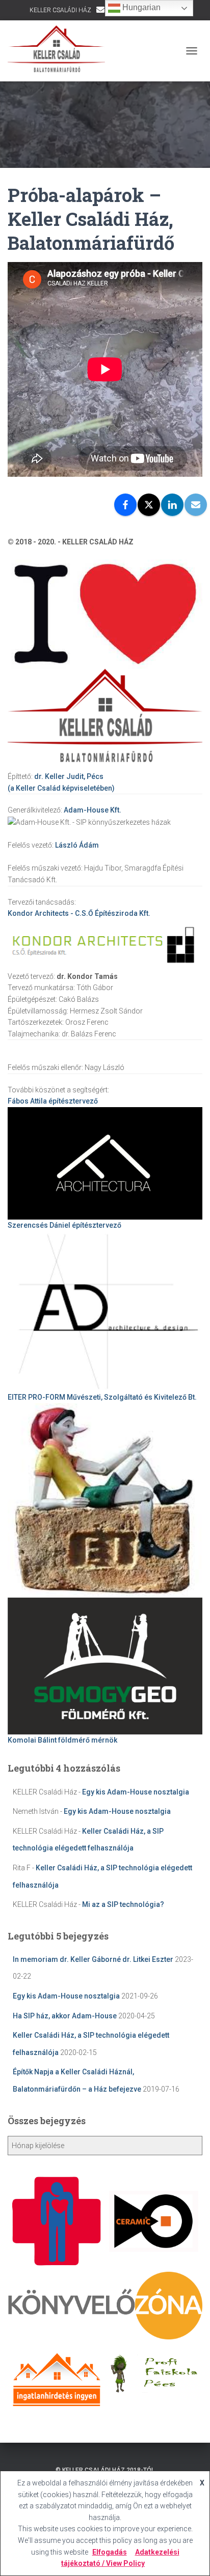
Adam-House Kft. (93, 810)
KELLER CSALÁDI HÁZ (60, 10)
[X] (149, 505)
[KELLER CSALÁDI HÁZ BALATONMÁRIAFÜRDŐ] (60, 51)
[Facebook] (125, 505)
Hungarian (140, 7)
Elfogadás (110, 2552)
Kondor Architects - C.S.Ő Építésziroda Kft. (79, 913)
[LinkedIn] (172, 505)
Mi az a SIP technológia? (123, 1904)
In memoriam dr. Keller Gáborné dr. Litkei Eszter (93, 1959)
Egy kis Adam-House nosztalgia (136, 1792)
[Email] (196, 505)
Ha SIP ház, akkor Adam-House (65, 2016)
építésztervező (53, 1101)
